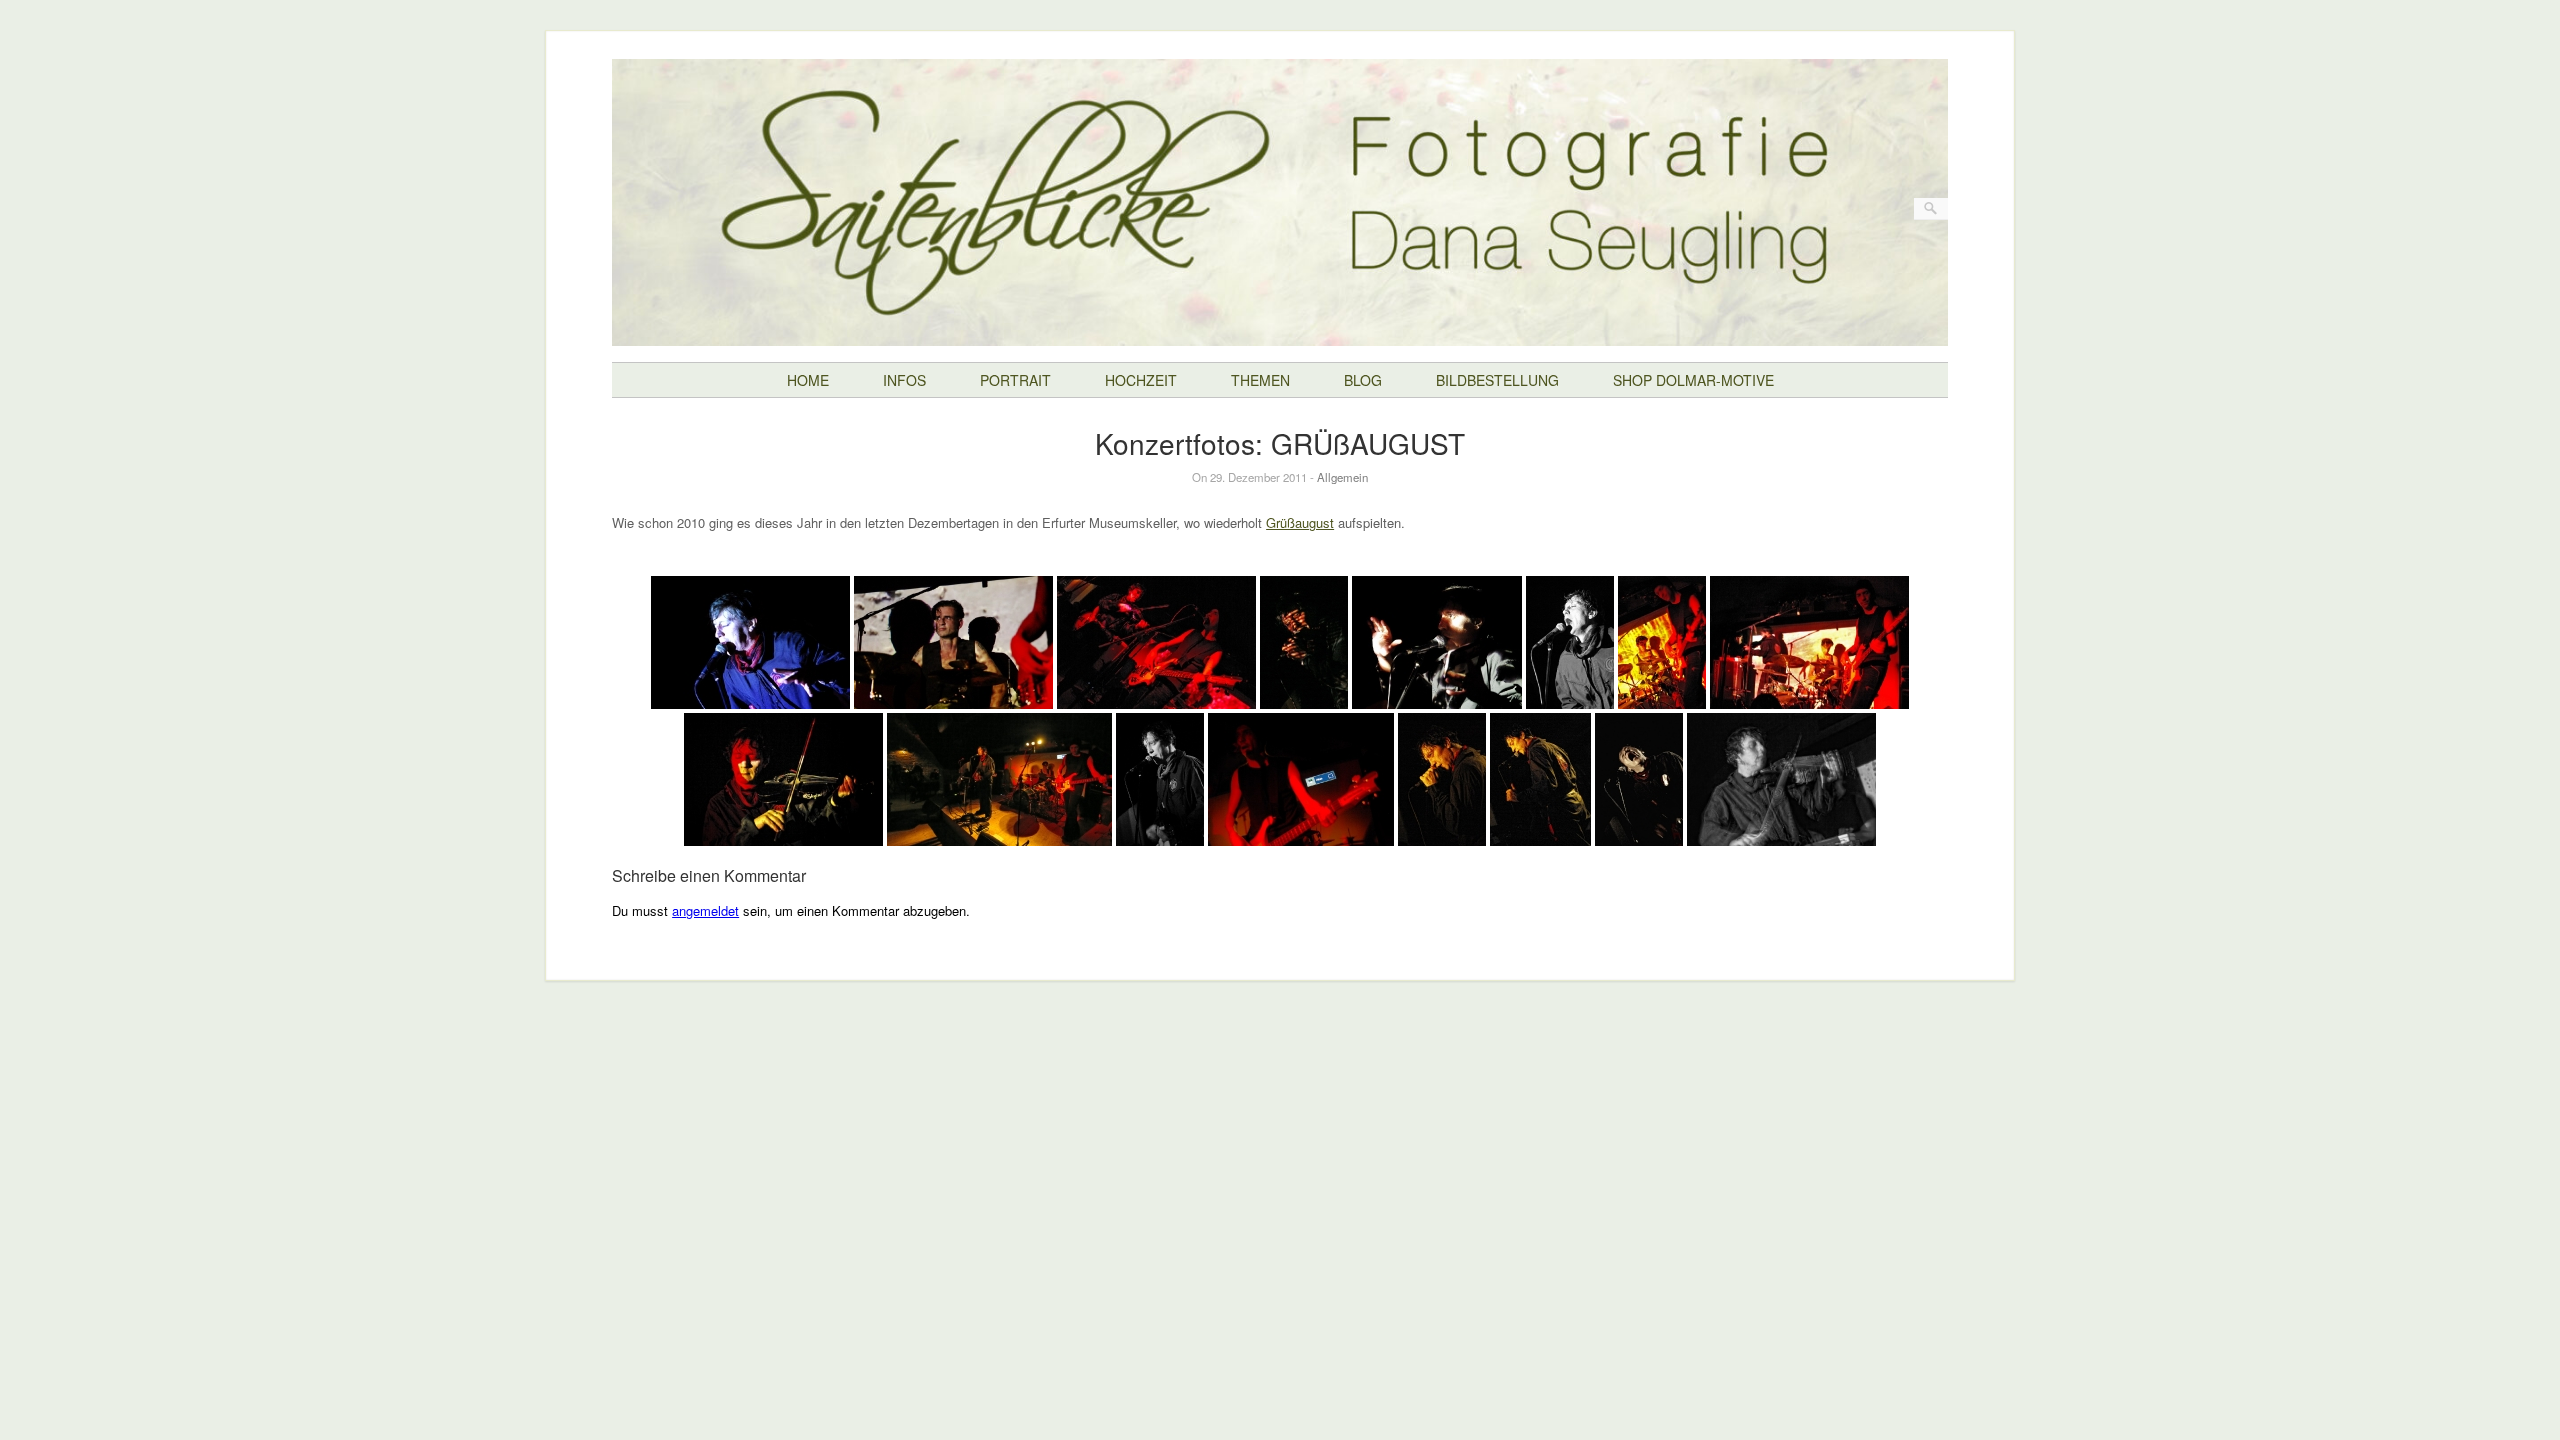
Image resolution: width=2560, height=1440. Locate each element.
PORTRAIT (1015, 380)
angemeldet (705, 910)
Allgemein (1342, 477)
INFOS (904, 380)
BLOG (1363, 380)
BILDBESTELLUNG (1497, 380)
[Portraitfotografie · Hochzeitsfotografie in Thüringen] (1280, 330)
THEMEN (1260, 380)
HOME (808, 380)
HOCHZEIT (1141, 380)
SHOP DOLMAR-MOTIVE (1693, 380)
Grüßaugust (1300, 522)
